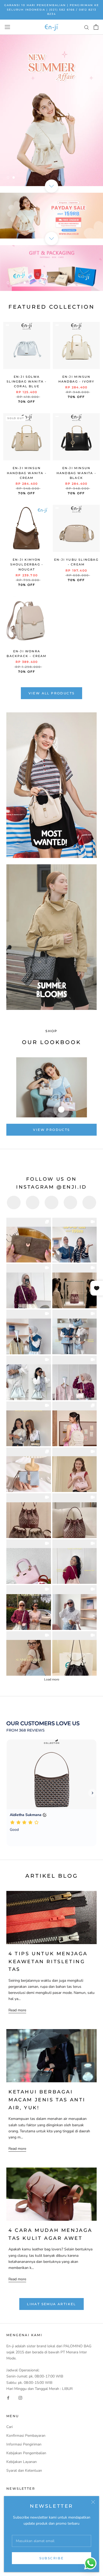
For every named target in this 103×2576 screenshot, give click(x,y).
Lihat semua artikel (51, 2304)
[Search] (87, 27)
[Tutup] (93, 2502)
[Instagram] (20, 2398)
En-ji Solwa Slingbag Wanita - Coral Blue (27, 381)
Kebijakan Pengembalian (26, 2453)
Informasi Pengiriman (24, 2444)
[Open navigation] (7, 27)
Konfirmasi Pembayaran (26, 2436)
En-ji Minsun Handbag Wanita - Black (76, 473)
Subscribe (52, 2558)
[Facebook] (8, 2398)
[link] (29, 1240)
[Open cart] (96, 27)
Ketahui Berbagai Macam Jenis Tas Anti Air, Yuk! (47, 2100)
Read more (17, 2010)
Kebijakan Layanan (22, 2462)
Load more (52, 1679)
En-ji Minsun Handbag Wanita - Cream (27, 473)
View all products (52, 693)
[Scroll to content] (51, 186)
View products (51, 1130)
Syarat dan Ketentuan (24, 2471)
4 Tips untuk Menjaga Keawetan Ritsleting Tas (48, 1961)
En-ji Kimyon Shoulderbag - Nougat (27, 564)
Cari (10, 2427)
